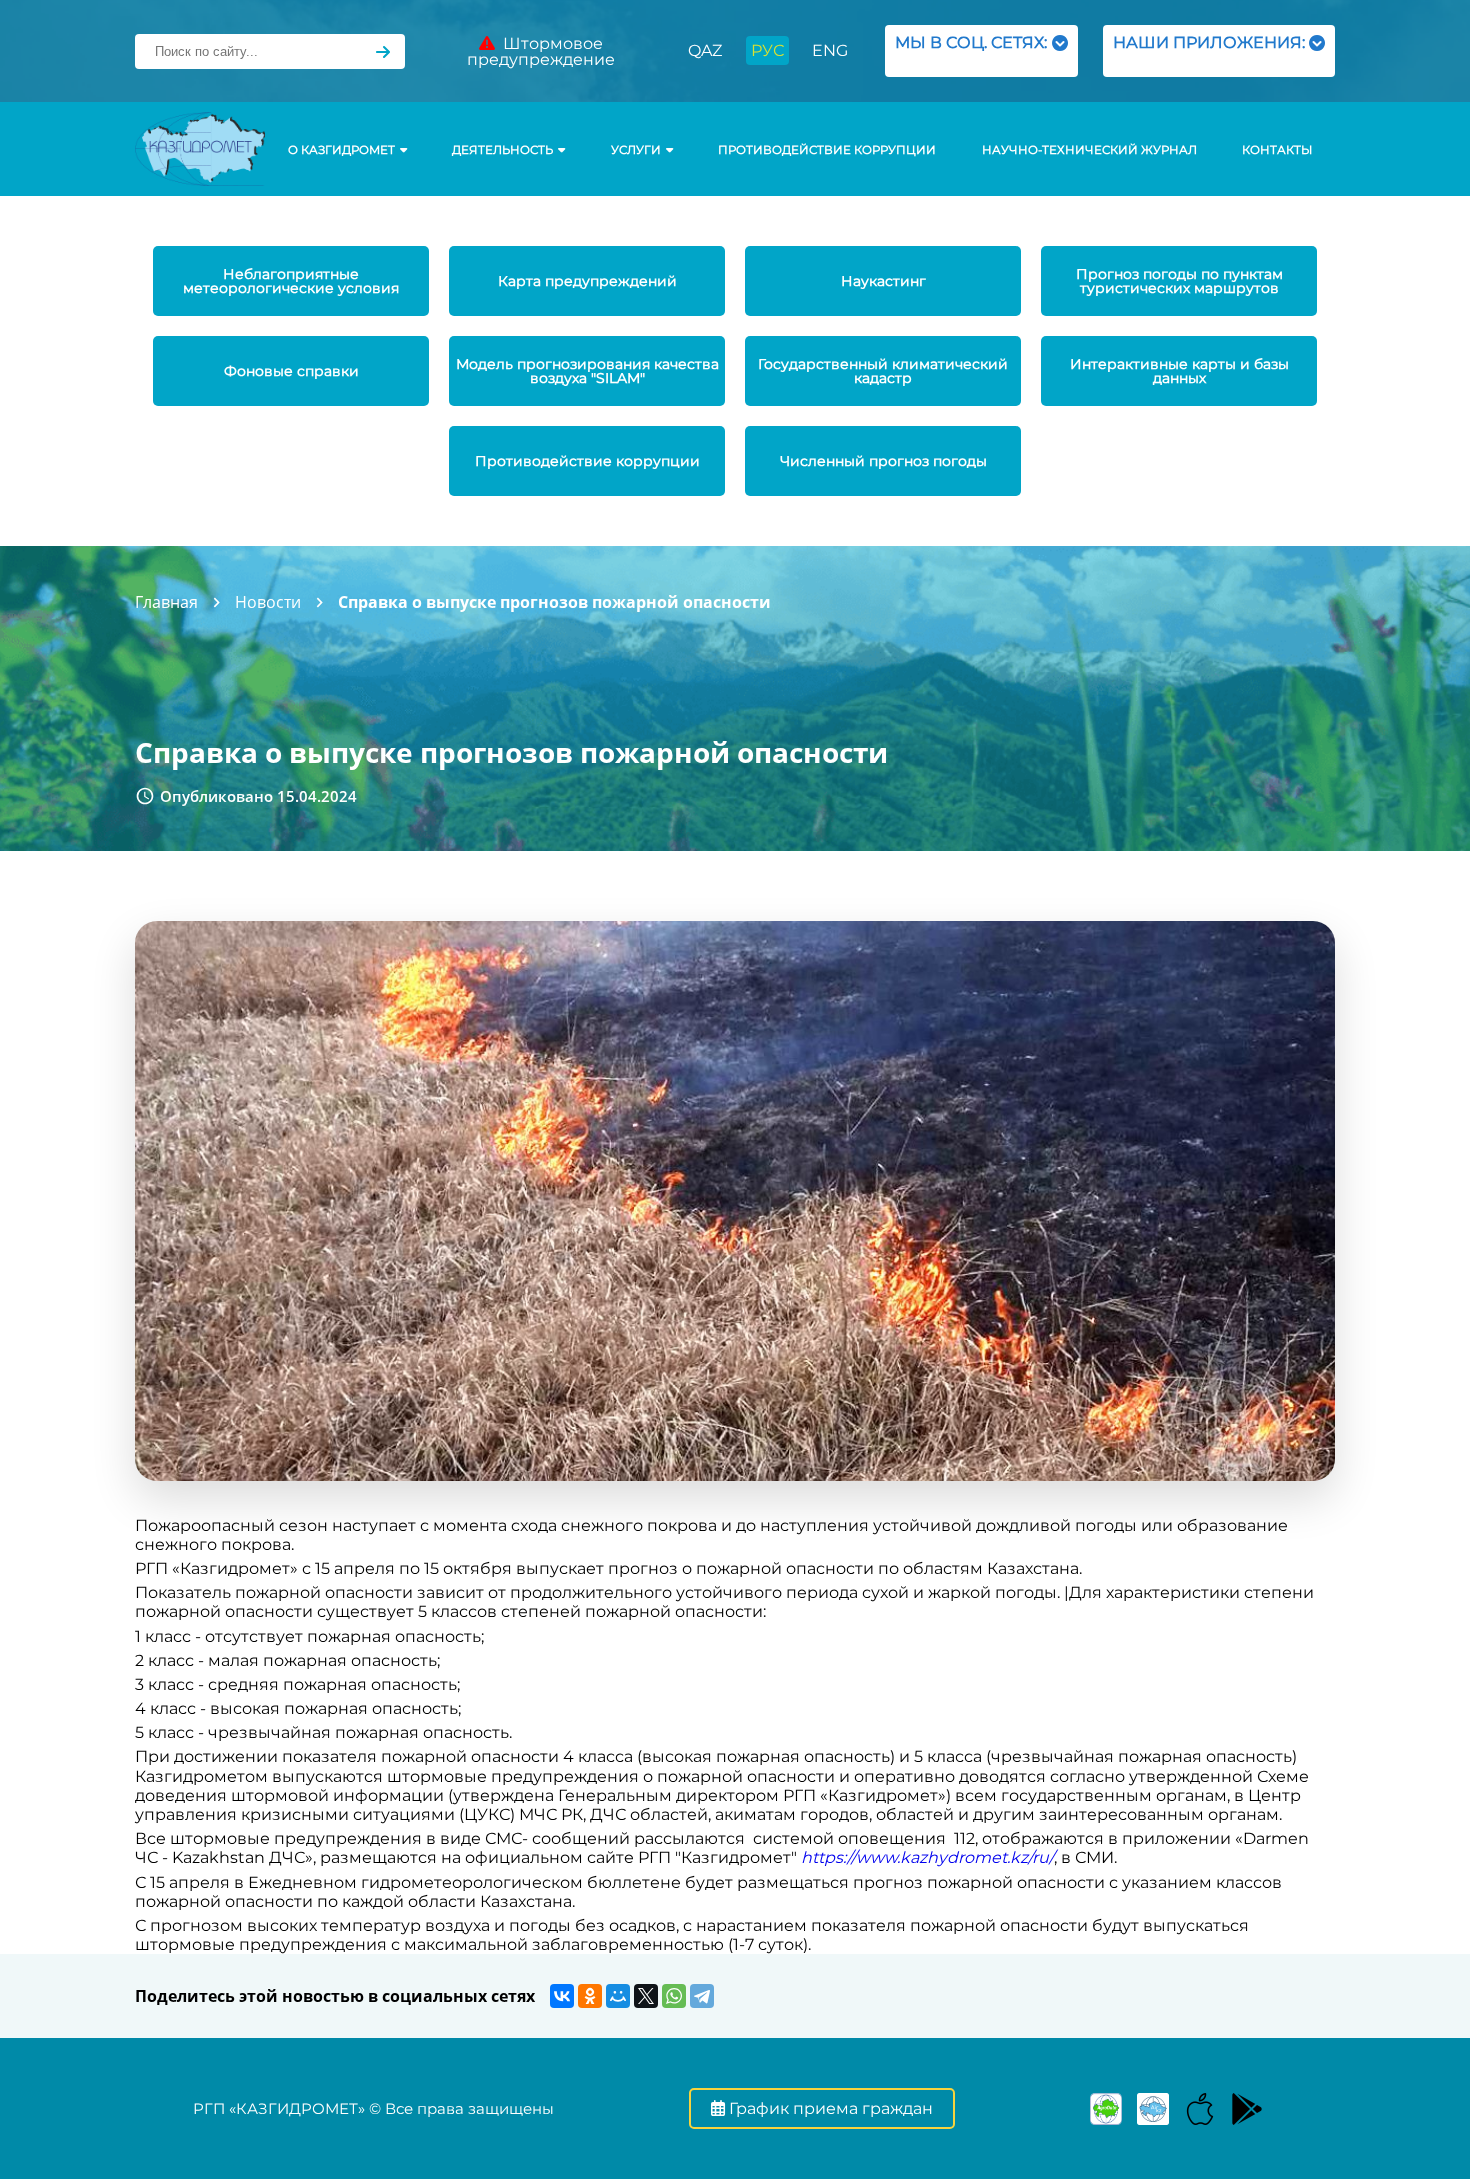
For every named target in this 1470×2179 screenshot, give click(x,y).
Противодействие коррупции (827, 150)
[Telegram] (702, 1996)
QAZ (705, 50)
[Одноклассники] (590, 1996)
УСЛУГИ (636, 150)
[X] (646, 1996)
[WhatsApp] (674, 1996)
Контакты (1277, 150)
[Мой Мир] (618, 1996)
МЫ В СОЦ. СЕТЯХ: (971, 50)
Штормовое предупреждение (541, 51)
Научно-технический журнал (1089, 150)
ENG (830, 50)
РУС (767, 50)
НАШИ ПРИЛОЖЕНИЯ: (1209, 50)
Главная (166, 602)
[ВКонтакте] (562, 1996)
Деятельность (502, 150)
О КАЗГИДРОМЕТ (341, 150)
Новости (268, 602)
